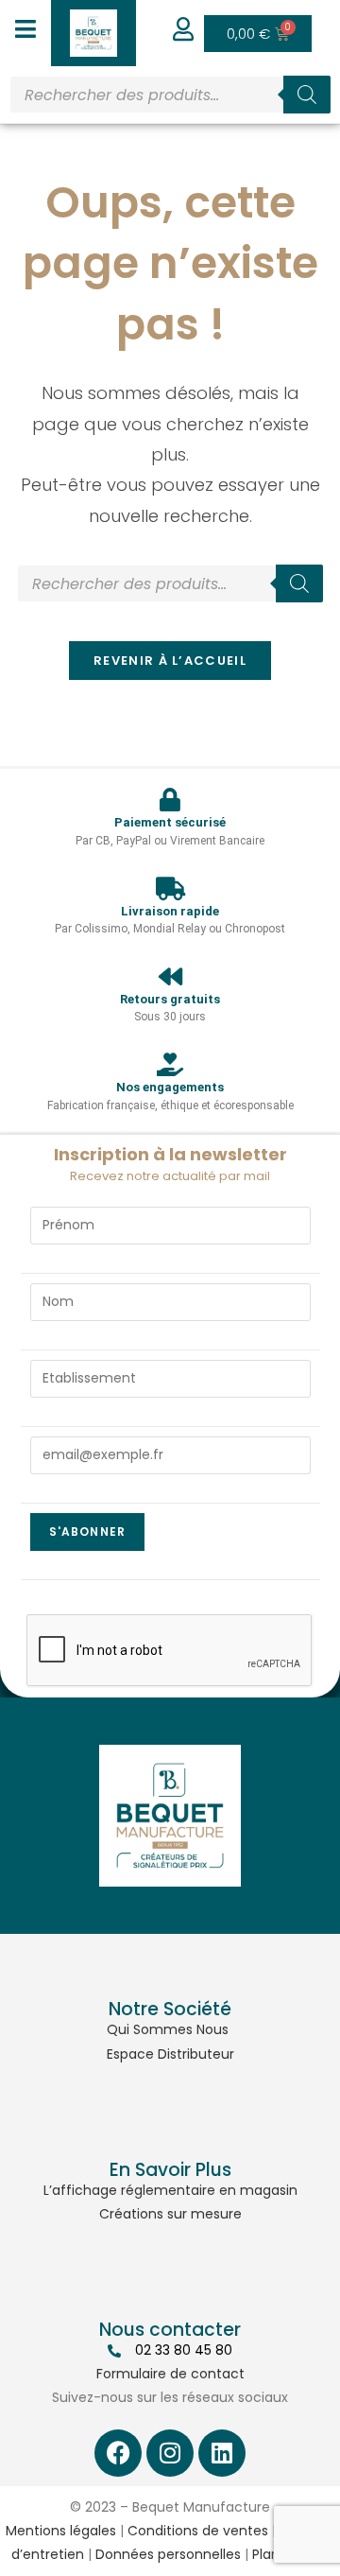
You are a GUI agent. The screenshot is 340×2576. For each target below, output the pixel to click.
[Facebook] (118, 2453)
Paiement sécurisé (170, 822)
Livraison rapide (170, 911)
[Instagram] (170, 2453)
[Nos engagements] (170, 1064)
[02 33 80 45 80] (114, 2351)
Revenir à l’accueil (170, 661)
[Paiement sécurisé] (170, 800)
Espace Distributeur (170, 2054)
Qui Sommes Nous (168, 2029)
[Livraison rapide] (170, 888)
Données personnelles (168, 2554)
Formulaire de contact (170, 2374)
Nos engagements (170, 1087)
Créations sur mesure (170, 2214)
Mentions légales (61, 2531)
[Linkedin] (222, 2453)
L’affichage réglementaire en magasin (170, 2190)
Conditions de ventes (198, 2531)
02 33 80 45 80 (184, 2350)
